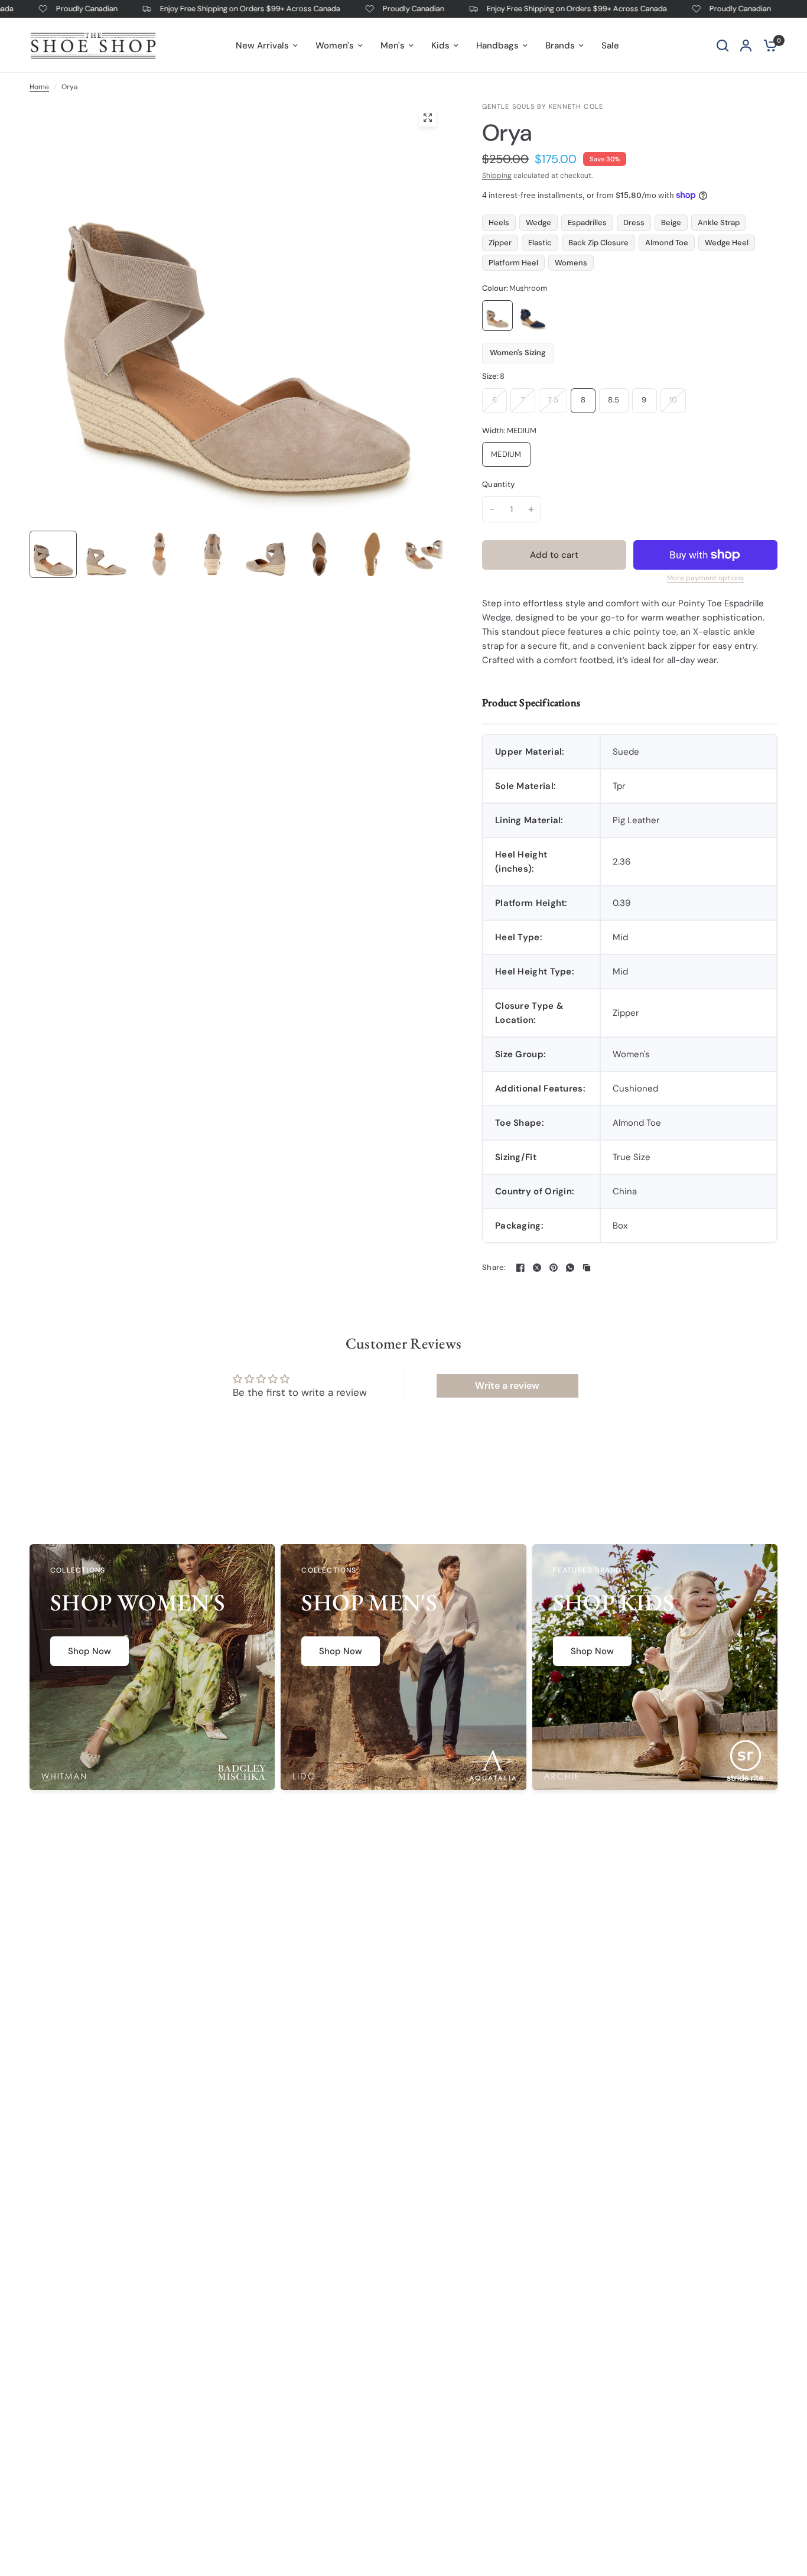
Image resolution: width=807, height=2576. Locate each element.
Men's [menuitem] (393, 46)
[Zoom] (428, 118)
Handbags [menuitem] (497, 46)
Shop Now (90, 1651)
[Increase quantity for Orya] (531, 509)
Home (39, 87)
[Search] (723, 45)
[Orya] (497, 316)
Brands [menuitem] (560, 46)
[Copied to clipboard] (587, 1268)
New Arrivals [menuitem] (262, 46)
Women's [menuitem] (335, 46)
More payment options (705, 578)
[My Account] (746, 45)
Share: (494, 1267)
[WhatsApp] (570, 1268)
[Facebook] (520, 1268)
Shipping (497, 176)
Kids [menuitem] (440, 46)
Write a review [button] (507, 1386)
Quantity (498, 484)
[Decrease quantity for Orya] (492, 509)
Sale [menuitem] (610, 46)
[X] (537, 1268)
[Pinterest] (554, 1268)
